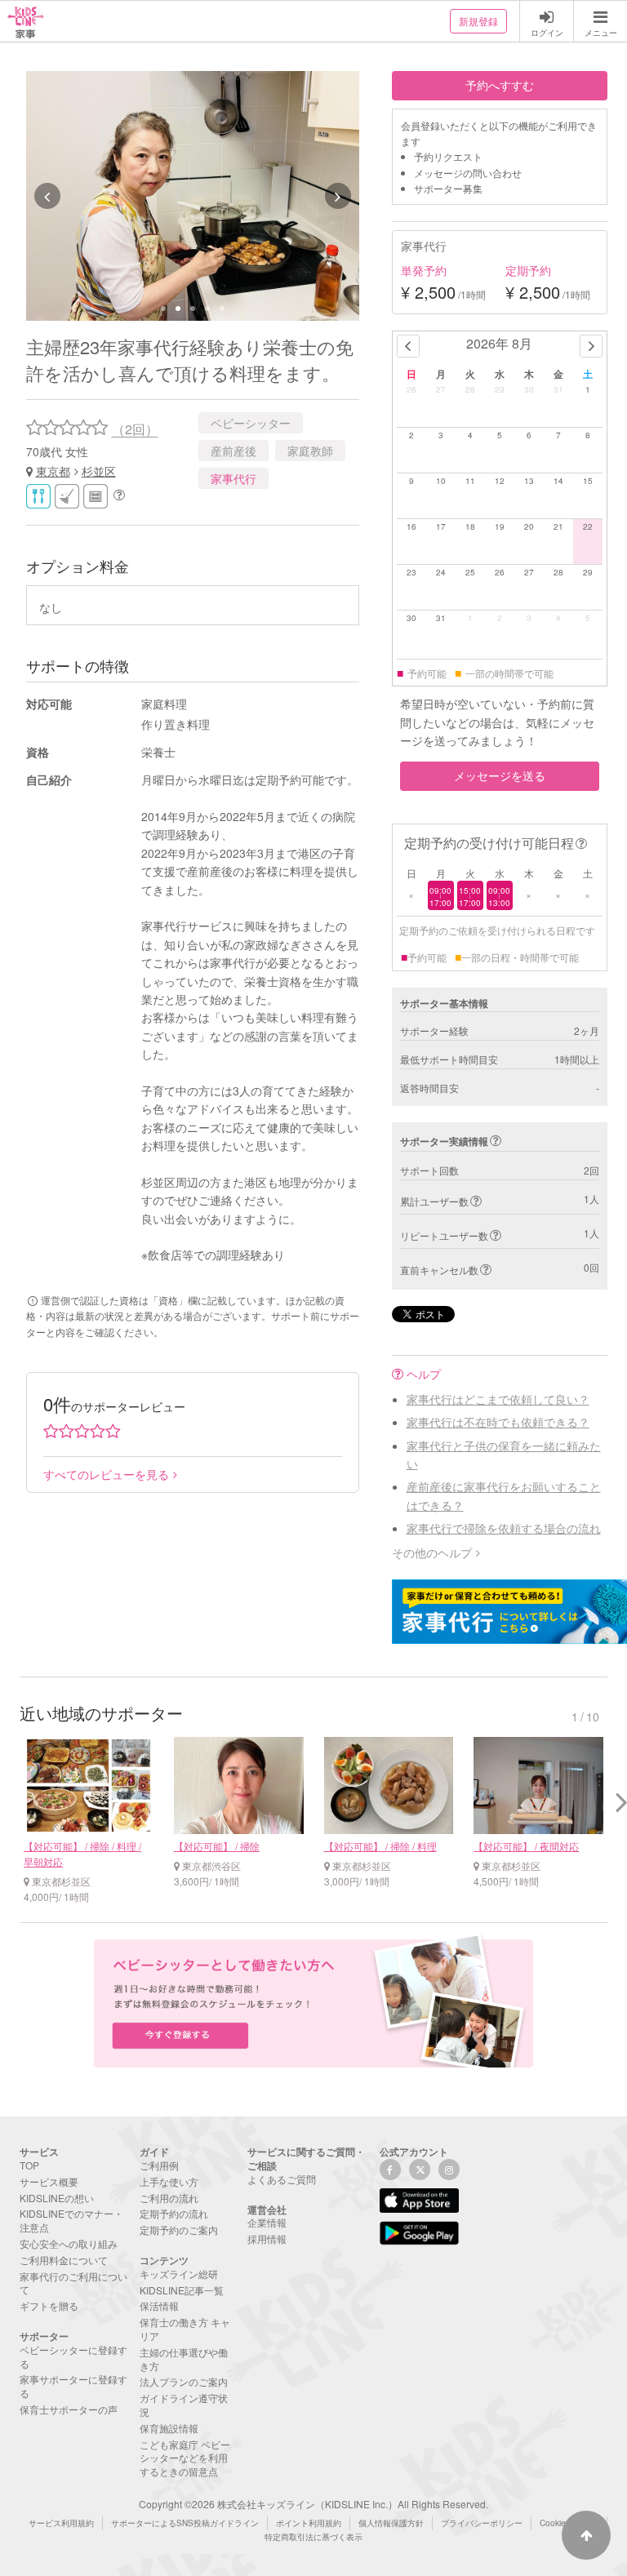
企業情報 (267, 2222)
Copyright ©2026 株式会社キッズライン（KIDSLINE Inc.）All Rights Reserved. (313, 2504)
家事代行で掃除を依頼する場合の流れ (504, 1528)
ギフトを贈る (49, 2305)
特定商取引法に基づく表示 (313, 2537)
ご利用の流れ (169, 2198)
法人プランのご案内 (184, 2381)
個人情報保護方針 (391, 2523)
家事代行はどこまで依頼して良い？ (498, 1399)
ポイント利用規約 (309, 2523)
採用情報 (267, 2238)
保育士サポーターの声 (69, 2409)
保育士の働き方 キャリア (185, 2329)
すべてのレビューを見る (106, 1474)
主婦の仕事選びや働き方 (184, 2359)
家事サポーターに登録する (73, 2386)
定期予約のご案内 (179, 2230)
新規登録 (478, 21)
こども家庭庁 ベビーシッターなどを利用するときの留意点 (185, 2458)
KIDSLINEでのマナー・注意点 (71, 2220)
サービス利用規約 (61, 2523)
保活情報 (159, 2305)
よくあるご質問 (282, 2179)
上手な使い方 (169, 2181)
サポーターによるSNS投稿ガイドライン (185, 2523)
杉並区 (99, 471)
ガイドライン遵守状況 (184, 2405)
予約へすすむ (500, 85)
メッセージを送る (500, 775)
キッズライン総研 (179, 2274)
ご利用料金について (64, 2260)
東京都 (53, 471)
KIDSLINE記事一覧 (182, 2290)
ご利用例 (159, 2165)
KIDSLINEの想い (57, 2198)
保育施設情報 (169, 2428)
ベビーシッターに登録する (73, 2356)
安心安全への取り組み (69, 2243)
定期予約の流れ (174, 2213)
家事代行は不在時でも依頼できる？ (498, 1422)
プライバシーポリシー (482, 2523)
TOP (29, 2165)
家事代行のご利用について (73, 2283)
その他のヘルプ (432, 1552)
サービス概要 (49, 2181)
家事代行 (233, 478)
